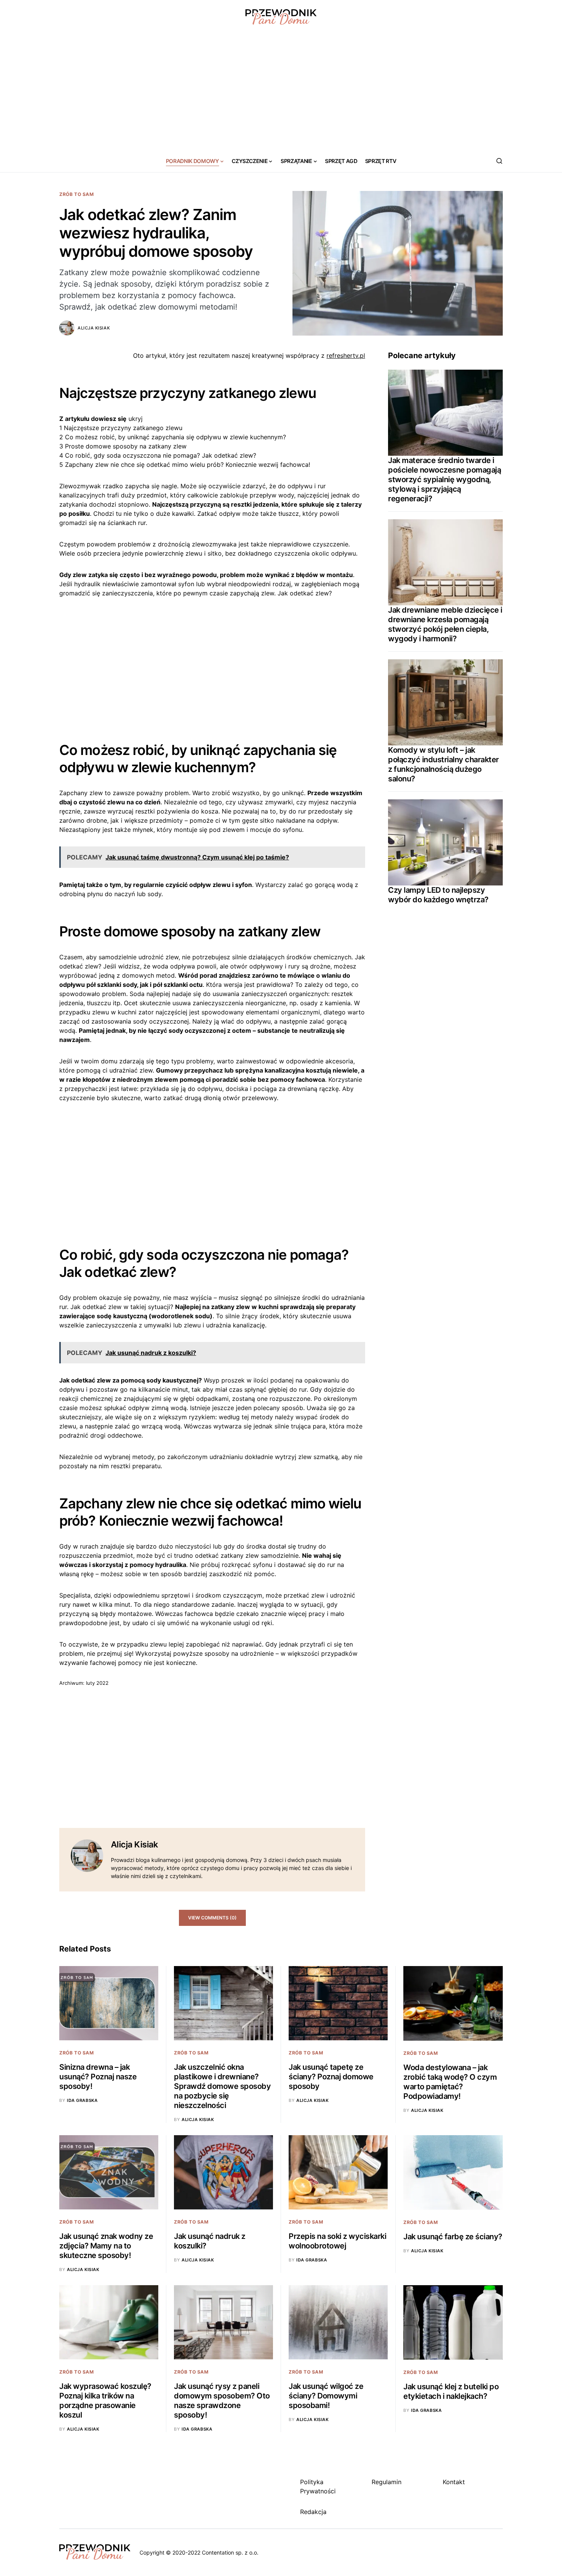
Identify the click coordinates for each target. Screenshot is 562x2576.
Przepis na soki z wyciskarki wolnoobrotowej (337, 2241)
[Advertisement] (281, 92)
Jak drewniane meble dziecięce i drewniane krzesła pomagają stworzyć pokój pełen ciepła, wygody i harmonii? (445, 624)
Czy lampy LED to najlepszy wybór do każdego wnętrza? (438, 895)
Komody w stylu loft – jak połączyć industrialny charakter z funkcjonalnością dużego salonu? (443, 764)
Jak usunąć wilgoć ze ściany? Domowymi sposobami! (326, 2396)
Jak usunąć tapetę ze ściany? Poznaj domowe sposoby (331, 2077)
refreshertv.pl (346, 355)
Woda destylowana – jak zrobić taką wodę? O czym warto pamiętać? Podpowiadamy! (450, 2082)
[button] (499, 161)
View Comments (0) (212, 1918)
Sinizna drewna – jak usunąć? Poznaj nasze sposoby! (98, 2077)
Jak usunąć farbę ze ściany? (453, 2237)
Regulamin (387, 2482)
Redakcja (313, 2512)
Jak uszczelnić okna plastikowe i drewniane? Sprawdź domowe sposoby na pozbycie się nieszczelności (222, 2086)
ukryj (136, 419)
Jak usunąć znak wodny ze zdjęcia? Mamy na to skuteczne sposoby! (106, 2246)
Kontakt (454, 2482)
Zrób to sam (77, 194)
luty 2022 (97, 1683)
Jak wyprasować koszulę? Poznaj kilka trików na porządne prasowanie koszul (105, 2401)
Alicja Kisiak (94, 328)
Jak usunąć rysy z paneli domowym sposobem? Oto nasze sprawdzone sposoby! (222, 2401)
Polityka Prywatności (318, 2486)
